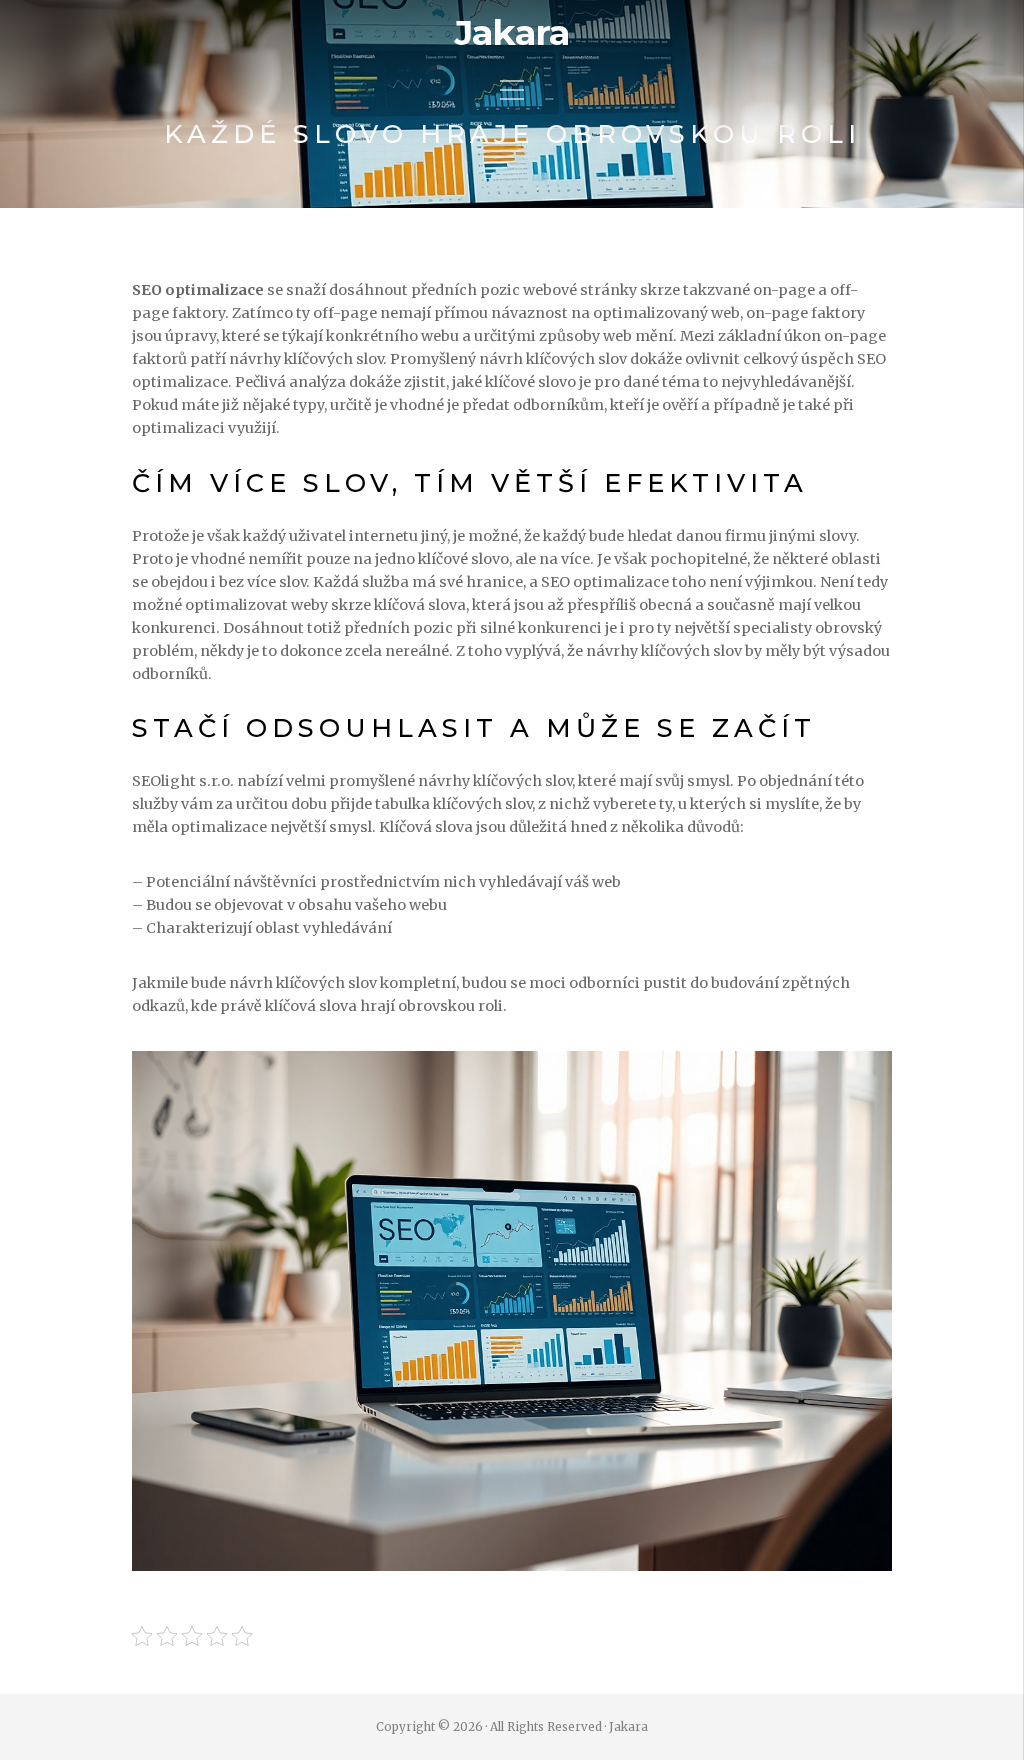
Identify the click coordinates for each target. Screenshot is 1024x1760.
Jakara (512, 33)
